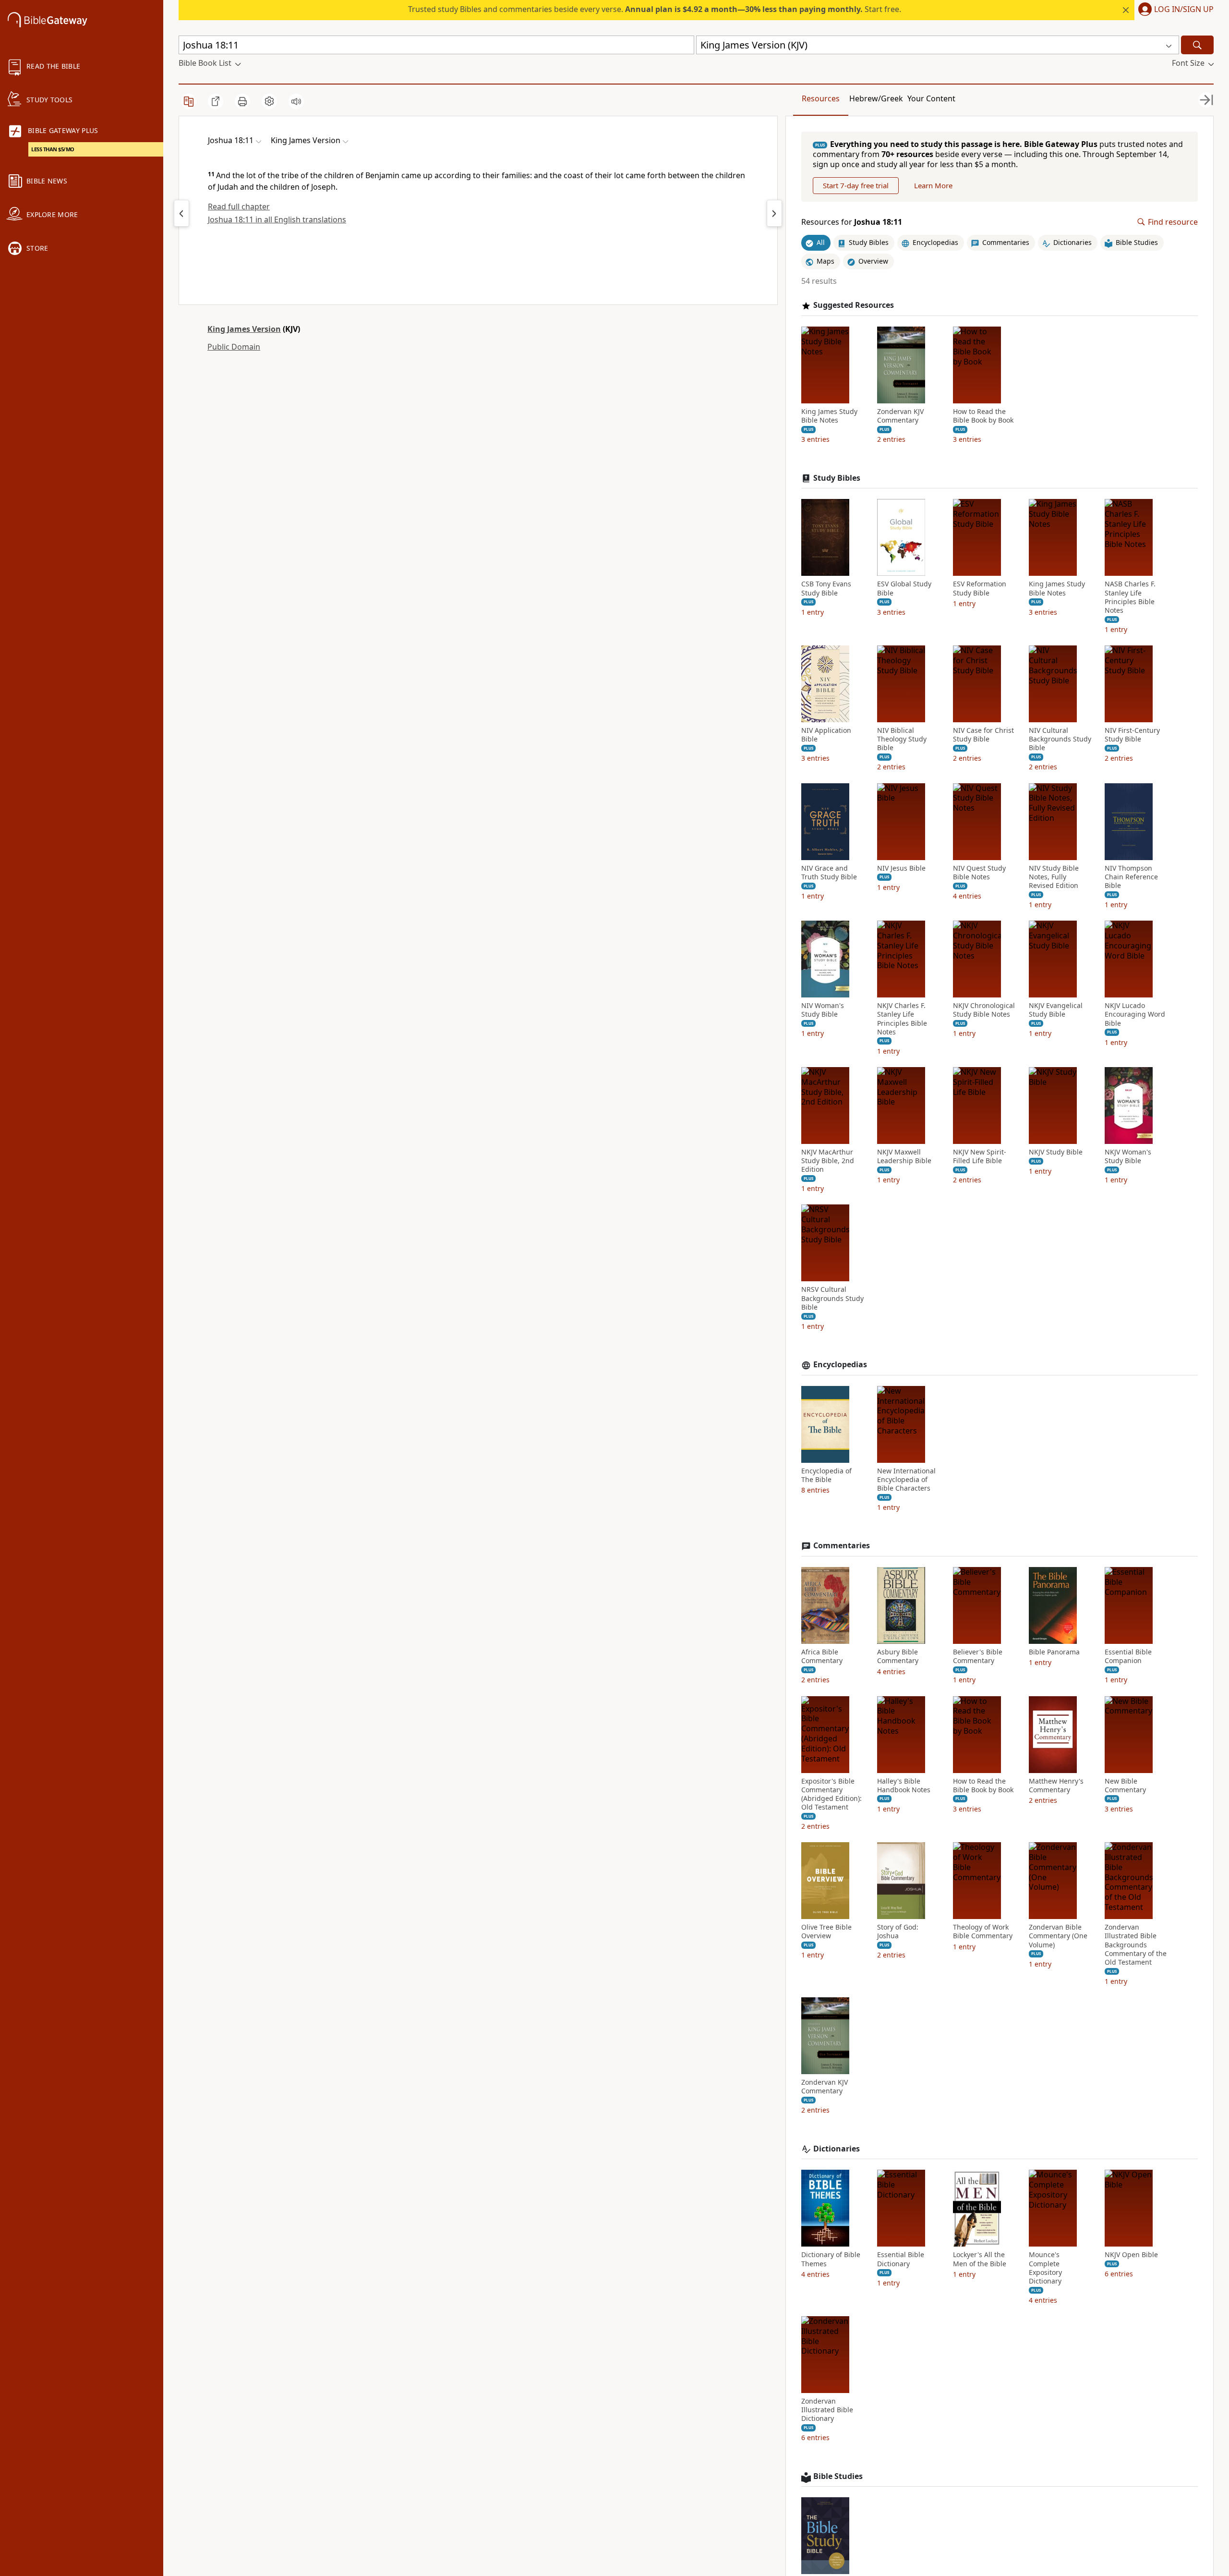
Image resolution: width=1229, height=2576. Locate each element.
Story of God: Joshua (898, 1932)
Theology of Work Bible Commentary (983, 1932)
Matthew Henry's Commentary (1056, 1786)
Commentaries (842, 1546)
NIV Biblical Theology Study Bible (902, 739)
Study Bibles (837, 478)
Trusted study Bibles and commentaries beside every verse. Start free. (655, 9)
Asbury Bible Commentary (898, 1656)
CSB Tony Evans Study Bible (826, 588)
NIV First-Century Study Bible (1132, 735)
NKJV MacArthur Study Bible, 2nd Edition (828, 1161)
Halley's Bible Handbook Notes (904, 1786)
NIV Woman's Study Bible (823, 1010)
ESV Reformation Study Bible (980, 588)
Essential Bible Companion (1128, 1656)
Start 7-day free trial (856, 185)
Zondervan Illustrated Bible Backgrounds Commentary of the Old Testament (1136, 1945)
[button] (1174, 10)
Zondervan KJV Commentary (900, 416)
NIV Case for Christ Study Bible (983, 735)
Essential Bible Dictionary (901, 2259)
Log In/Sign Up (1184, 10)
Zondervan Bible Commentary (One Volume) (1058, 1936)
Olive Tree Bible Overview (826, 1932)
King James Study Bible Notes (829, 416)
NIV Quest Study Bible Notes (979, 873)
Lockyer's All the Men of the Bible (980, 2259)
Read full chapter (239, 207)
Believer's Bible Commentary (978, 1656)
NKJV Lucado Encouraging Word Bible (1135, 1014)
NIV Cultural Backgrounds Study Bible (1060, 739)
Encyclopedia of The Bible (826, 1475)
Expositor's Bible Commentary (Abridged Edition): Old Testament (831, 1794)
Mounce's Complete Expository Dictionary (1045, 2268)
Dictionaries (837, 2149)
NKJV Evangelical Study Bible (1056, 1010)
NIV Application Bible (826, 735)
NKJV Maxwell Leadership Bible (904, 1156)
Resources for (852, 222)
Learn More (933, 185)
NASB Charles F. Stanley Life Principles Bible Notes (1130, 597)
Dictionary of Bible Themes (831, 2259)
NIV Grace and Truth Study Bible (829, 873)
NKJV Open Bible (1131, 2255)
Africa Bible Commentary (822, 1656)
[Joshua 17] (181, 213)
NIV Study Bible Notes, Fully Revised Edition (1054, 877)
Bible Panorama (1054, 1652)
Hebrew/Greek (876, 98)
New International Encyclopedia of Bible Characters (906, 1480)
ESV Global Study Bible (904, 588)
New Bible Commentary (1125, 1786)
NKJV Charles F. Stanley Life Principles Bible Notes (902, 1019)
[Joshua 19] (774, 213)
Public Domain (234, 347)
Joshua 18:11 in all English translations (277, 219)
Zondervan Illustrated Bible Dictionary (827, 2410)
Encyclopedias (840, 1365)
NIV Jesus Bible (901, 868)
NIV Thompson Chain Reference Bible (1131, 877)
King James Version (244, 329)
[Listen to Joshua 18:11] (296, 101)
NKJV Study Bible (1056, 1152)
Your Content (931, 98)
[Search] (1197, 45)
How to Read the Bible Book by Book (983, 416)
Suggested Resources (854, 305)
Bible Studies (838, 2476)
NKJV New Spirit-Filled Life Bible (980, 1156)
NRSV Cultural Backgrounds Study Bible (832, 1298)
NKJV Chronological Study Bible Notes (984, 1010)
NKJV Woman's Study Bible (1128, 1156)
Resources (821, 98)
